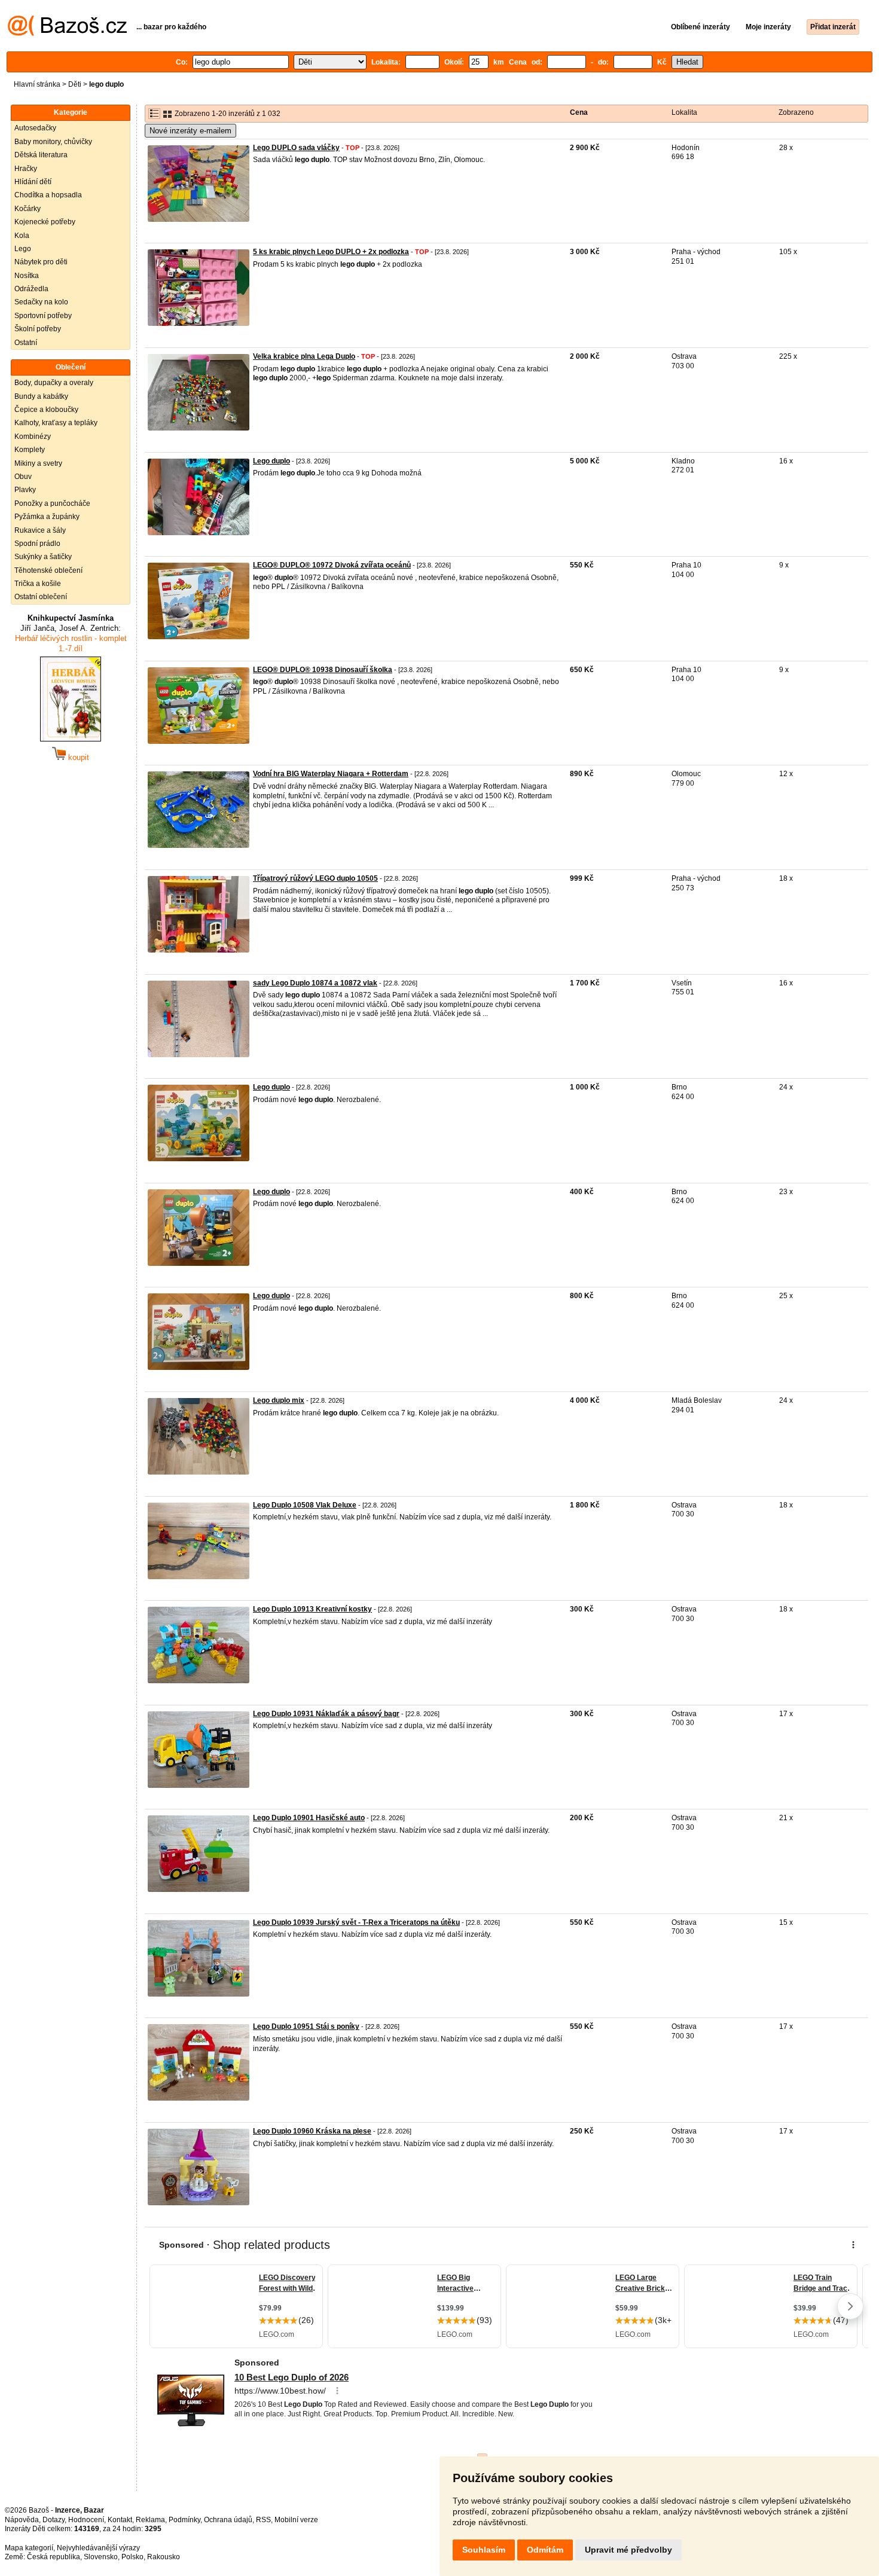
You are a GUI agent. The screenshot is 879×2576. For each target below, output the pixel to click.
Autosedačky (35, 128)
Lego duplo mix (279, 1400)
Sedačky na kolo (41, 302)
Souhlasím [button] (484, 2550)
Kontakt (120, 2520)
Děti (75, 84)
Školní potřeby (38, 329)
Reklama (150, 2520)
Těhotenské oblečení (48, 570)
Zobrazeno (796, 112)
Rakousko (164, 2557)
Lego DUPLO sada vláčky (296, 148)
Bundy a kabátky (41, 396)
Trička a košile (38, 584)
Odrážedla (31, 289)
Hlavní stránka (37, 84)
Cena (579, 112)
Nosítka (27, 276)
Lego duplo (271, 461)
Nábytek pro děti (41, 262)
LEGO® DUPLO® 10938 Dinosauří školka (323, 670)
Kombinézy (33, 437)
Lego (23, 249)
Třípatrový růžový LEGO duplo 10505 (315, 878)
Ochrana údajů (228, 2520)
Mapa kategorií (29, 2548)
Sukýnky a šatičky (43, 557)
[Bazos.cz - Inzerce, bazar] (67, 33)
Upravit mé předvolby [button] (628, 2550)
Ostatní (26, 343)
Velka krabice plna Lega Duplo (304, 356)
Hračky (26, 169)
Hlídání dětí (33, 182)
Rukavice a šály (40, 530)
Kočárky (28, 209)
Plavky (25, 490)
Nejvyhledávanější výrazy (98, 2548)
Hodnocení (86, 2520)
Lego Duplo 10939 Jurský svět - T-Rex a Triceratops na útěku (356, 1922)
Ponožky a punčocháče (52, 503)
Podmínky (184, 2520)
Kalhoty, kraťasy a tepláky (56, 423)
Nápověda (22, 2520)
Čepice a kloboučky (46, 410)
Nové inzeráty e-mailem (190, 131)
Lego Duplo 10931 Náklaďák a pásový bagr (326, 1714)
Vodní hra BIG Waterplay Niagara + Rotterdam (331, 774)
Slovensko (101, 2557)
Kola (22, 236)
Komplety (30, 450)
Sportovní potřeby (43, 316)
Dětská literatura (41, 155)
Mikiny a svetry (38, 463)
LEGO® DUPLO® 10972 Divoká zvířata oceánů (332, 565)
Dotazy (54, 2520)
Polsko (132, 2557)
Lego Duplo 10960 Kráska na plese (312, 2131)
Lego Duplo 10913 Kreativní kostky (312, 1609)
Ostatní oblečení (41, 597)
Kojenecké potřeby (45, 222)
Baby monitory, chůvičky (53, 142)
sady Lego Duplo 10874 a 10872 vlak (315, 983)
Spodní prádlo (37, 544)
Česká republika (54, 2557)
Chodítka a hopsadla (48, 195)
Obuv (23, 477)
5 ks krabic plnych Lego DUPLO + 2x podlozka (331, 252)
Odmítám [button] (545, 2550)
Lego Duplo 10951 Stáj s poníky (306, 2026)
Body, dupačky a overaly (54, 383)
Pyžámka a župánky (47, 517)
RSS (263, 2520)
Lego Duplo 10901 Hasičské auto (309, 1818)
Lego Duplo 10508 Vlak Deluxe (305, 1505)
